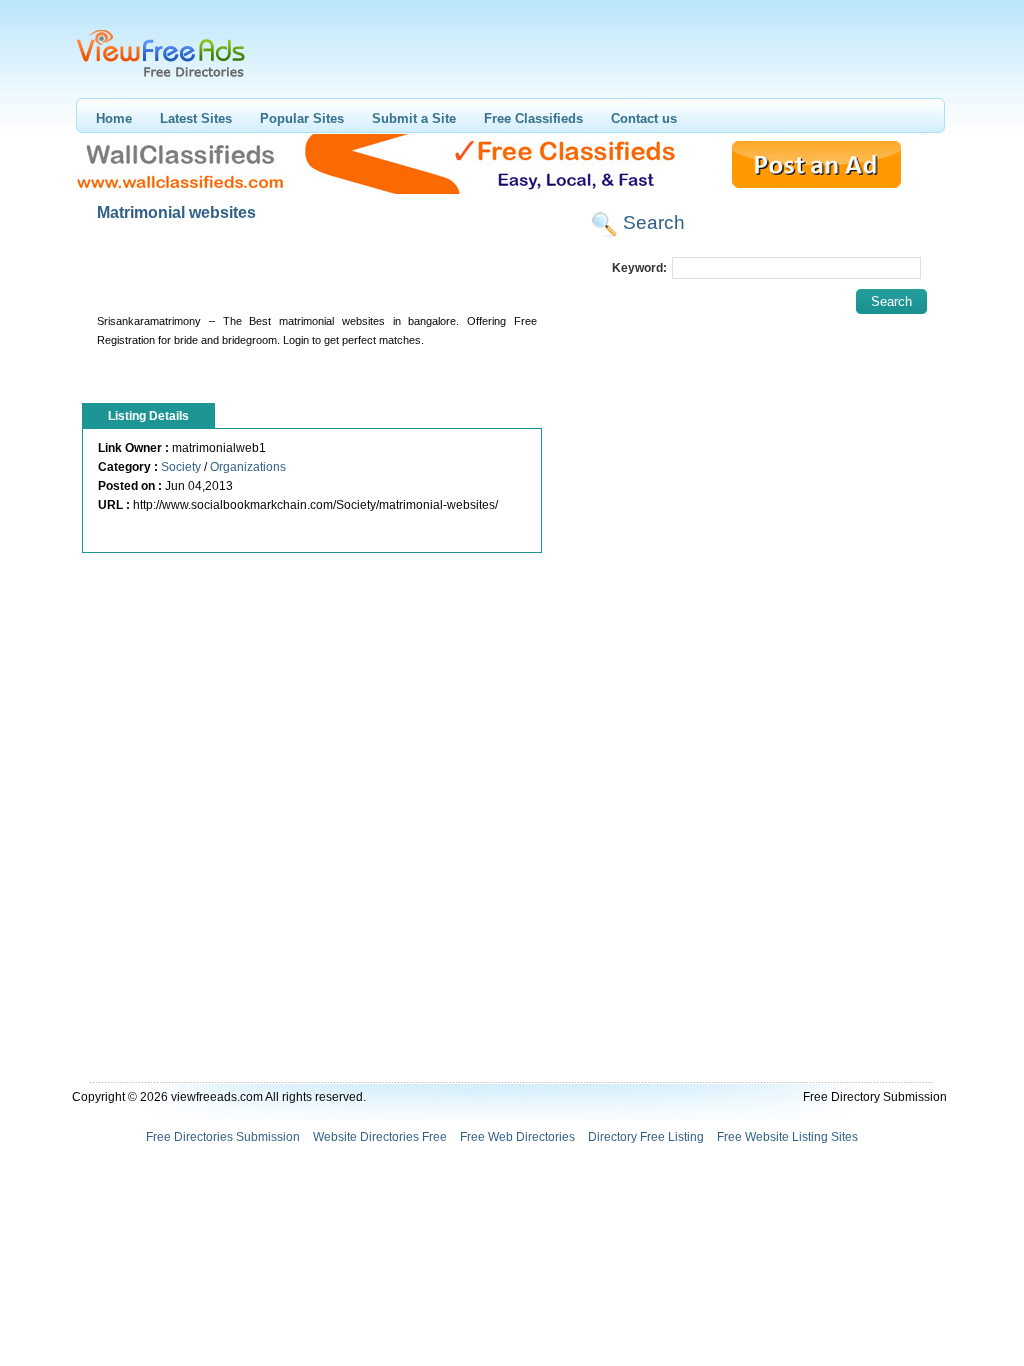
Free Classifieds (533, 118)
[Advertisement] (316, 272)
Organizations (248, 467)
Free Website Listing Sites (787, 1137)
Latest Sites (196, 118)
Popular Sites (302, 118)
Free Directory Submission (875, 1097)
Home (114, 118)
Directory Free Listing (646, 1137)
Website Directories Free (380, 1137)
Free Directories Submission (223, 1137)
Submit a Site (414, 118)
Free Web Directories (517, 1137)
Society (181, 467)
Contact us (644, 118)
